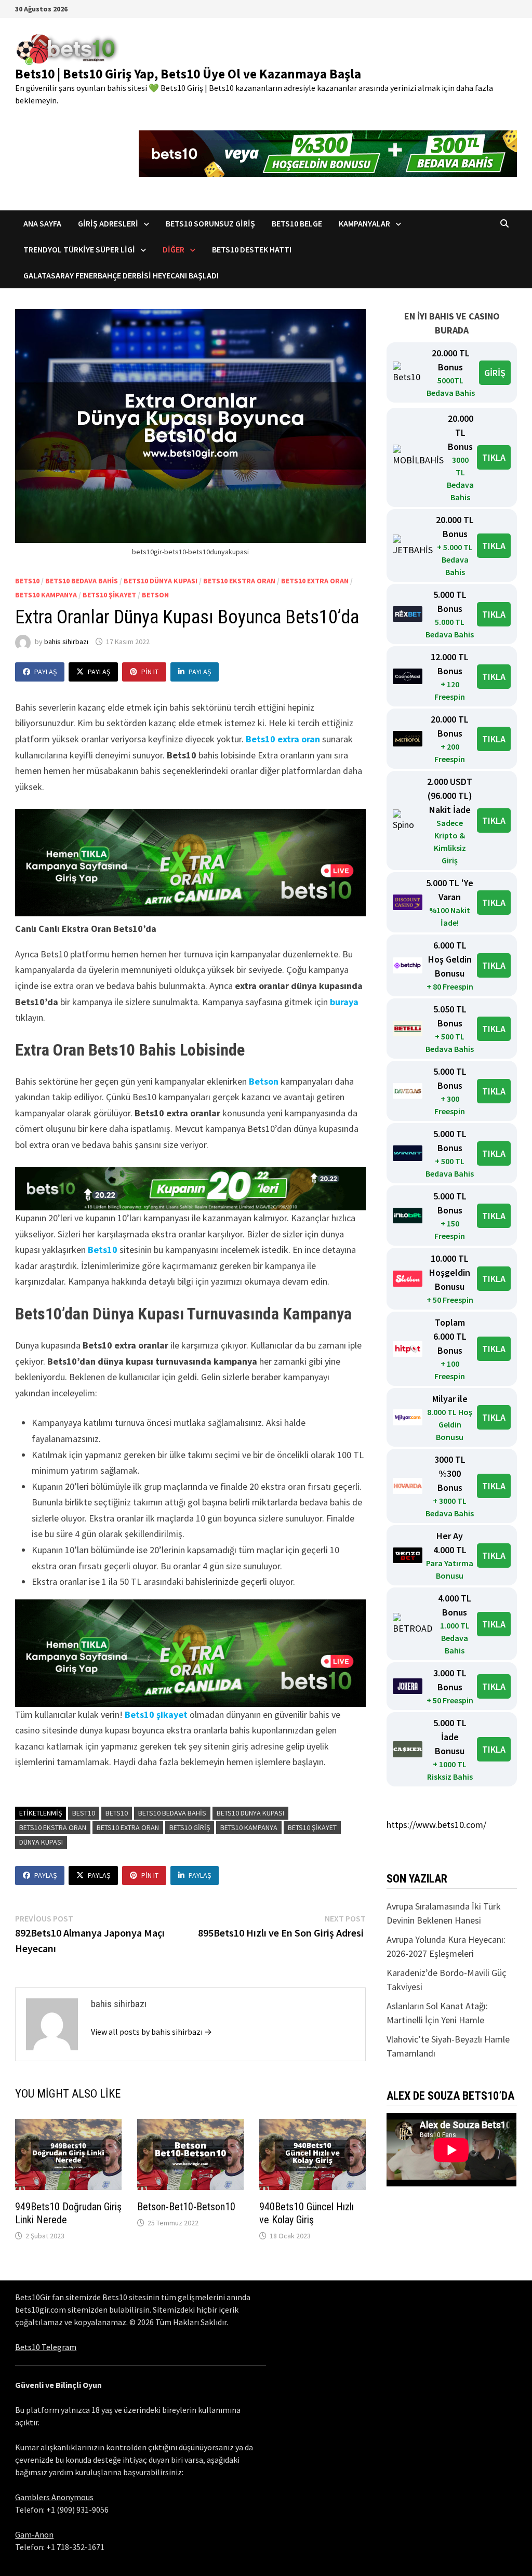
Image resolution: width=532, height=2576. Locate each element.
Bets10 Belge (297, 223)
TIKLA (494, 457)
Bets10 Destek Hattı (252, 249)
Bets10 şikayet (156, 1714)
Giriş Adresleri (108, 223)
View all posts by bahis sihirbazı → (151, 2032)
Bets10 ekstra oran (239, 581)
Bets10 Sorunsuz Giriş (210, 223)
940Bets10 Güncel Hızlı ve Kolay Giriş (307, 2213)
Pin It (150, 672)
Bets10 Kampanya (46, 595)
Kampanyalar (364, 223)
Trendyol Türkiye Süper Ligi (79, 249)
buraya (344, 1002)
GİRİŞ (495, 373)
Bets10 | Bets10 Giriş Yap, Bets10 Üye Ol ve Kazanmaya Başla (188, 74)
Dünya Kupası (41, 1842)
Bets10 (27, 581)
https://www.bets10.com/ (436, 1825)
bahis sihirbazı (66, 642)
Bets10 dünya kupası (161, 581)
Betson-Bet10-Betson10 (186, 2207)
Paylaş (45, 672)
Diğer (174, 249)
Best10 (84, 1813)
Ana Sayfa (42, 223)
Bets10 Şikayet (109, 595)
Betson (155, 595)
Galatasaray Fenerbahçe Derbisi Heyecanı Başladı (121, 275)
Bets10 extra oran (315, 581)
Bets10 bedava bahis (82, 581)
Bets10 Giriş (190, 1827)
